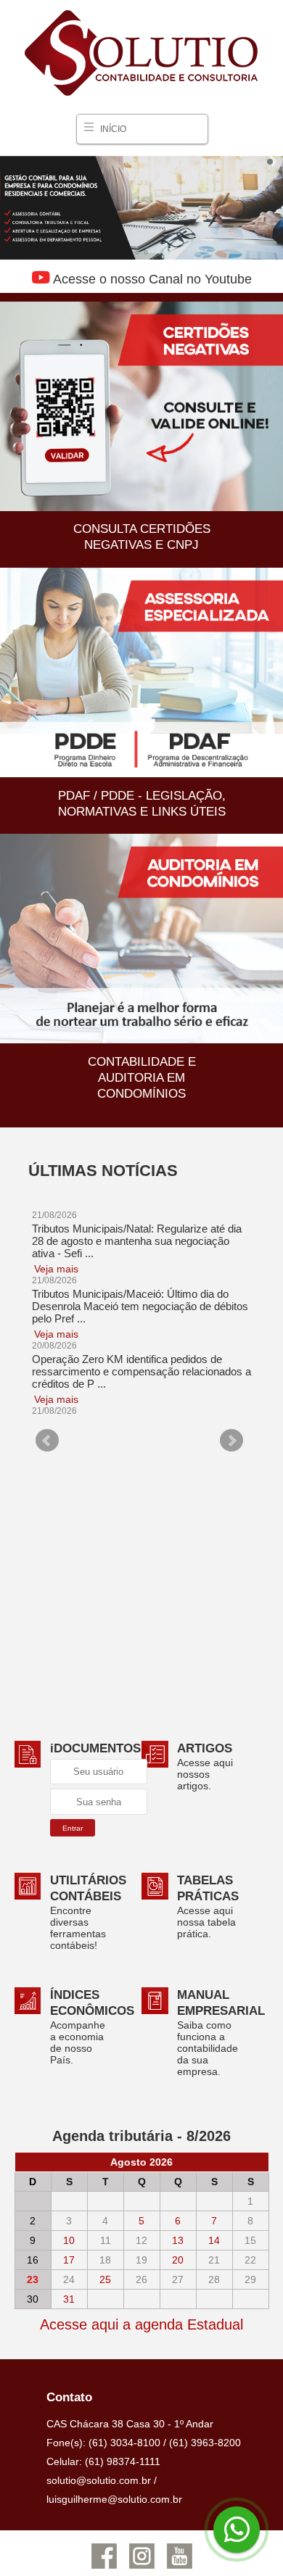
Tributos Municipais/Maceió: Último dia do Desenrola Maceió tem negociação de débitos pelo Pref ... (140, 1308)
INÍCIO (113, 129)
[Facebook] (104, 2567)
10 (69, 2240)
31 (69, 2299)
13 (178, 2240)
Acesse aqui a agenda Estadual (141, 2324)
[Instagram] (141, 2567)
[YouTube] (179, 2567)
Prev (47, 1441)
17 (69, 2260)
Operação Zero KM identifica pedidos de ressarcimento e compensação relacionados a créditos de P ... (141, 1373)
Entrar (73, 1828)
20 (178, 2260)
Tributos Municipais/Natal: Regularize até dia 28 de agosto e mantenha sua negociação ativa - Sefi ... (137, 1242)
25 (105, 2279)
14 (214, 2240)
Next (231, 1441)
